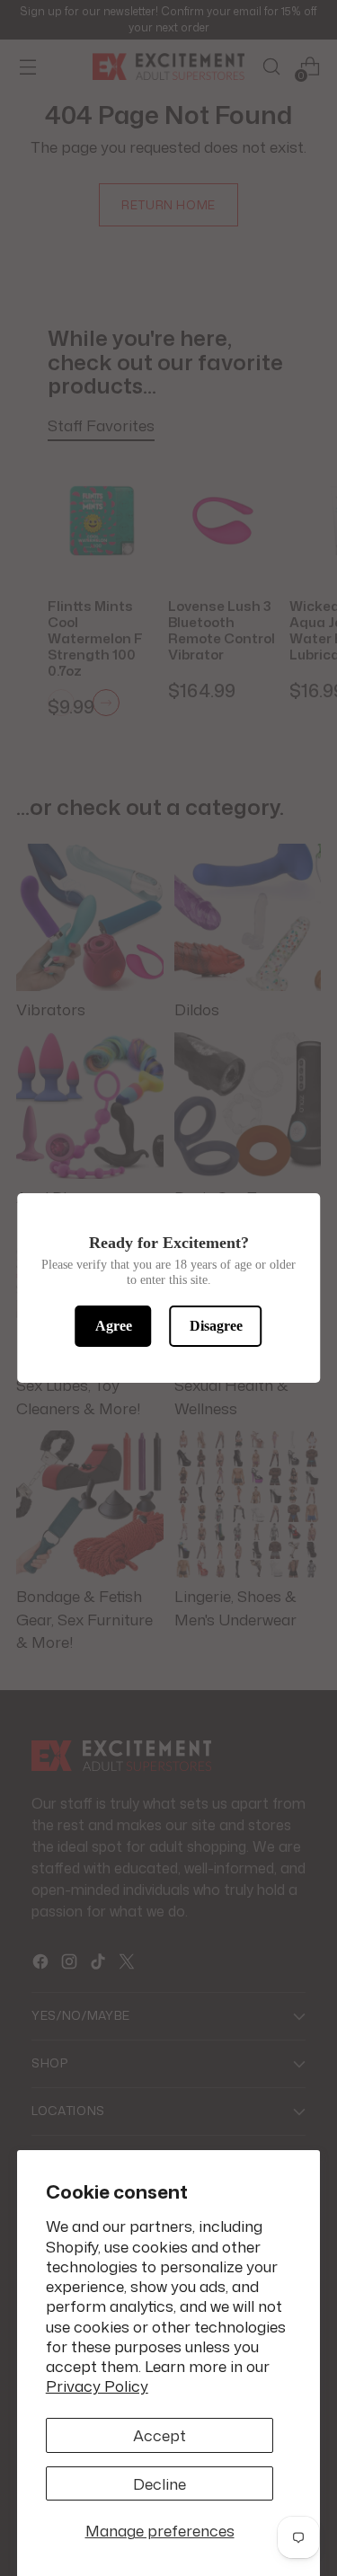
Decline (160, 2483)
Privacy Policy (97, 2386)
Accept (160, 2435)
